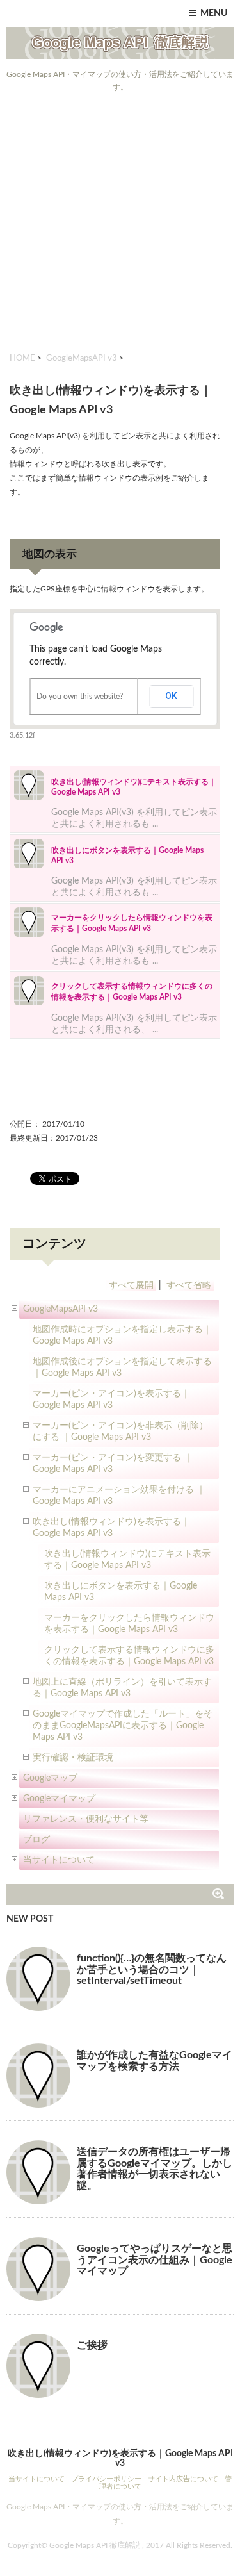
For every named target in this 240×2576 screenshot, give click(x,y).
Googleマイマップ (59, 1799)
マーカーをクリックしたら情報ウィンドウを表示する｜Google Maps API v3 (129, 1624)
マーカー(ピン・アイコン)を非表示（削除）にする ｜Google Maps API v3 (120, 1432)
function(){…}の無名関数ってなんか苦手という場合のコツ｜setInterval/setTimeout (152, 1969)
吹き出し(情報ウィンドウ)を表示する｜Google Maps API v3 (111, 1528)
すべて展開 (131, 1285)
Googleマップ (50, 1778)
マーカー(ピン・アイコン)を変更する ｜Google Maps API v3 (113, 1464)
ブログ (36, 1840)
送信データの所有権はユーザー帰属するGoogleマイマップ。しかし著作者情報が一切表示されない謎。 (155, 2169)
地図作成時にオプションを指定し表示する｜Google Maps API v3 (122, 1335)
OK (171, 696)
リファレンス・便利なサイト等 (86, 1819)
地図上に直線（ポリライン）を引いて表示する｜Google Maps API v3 (122, 1688)
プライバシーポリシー (106, 2479)
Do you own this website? (80, 697)
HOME (22, 359)
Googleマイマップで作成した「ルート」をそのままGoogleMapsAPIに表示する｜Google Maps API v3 (123, 1726)
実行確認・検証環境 (73, 1758)
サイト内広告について (183, 2479)
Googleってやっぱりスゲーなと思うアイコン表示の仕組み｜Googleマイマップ (155, 2260)
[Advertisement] (120, 220)
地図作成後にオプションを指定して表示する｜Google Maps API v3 (122, 1367)
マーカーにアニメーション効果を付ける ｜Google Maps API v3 (119, 1496)
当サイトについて (59, 1860)
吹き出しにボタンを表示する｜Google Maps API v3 (121, 1592)
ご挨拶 (92, 2345)
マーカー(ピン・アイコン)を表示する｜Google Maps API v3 (111, 1399)
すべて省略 (189, 1285)
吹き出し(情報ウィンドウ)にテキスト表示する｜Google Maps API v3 (127, 1560)
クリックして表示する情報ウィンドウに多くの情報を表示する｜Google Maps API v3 (129, 1656)
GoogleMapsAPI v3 (82, 359)
